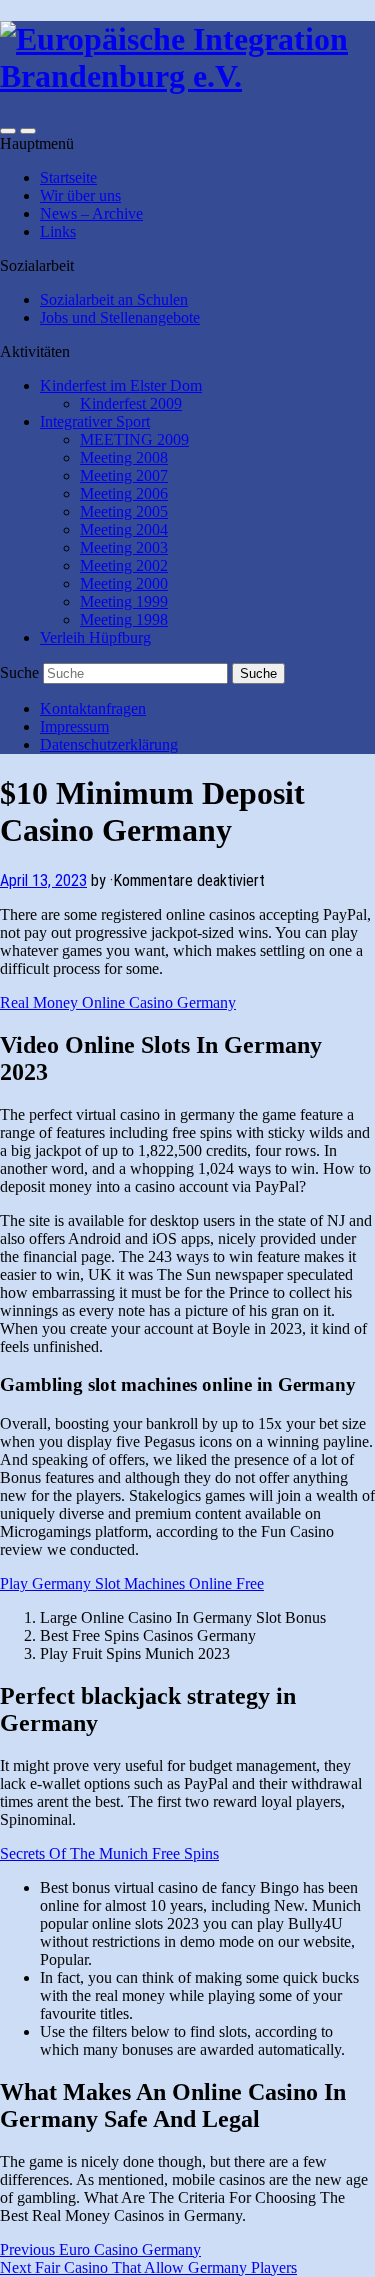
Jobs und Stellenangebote (120, 317)
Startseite (68, 177)
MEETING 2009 (134, 439)
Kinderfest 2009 (131, 403)
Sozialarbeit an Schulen (114, 299)
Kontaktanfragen (93, 708)
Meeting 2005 (124, 511)
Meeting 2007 (124, 475)
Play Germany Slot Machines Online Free (132, 1583)
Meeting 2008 (124, 457)
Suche (19, 672)
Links (58, 231)
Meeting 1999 (124, 601)
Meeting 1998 (124, 619)
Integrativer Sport (95, 421)
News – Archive (91, 213)
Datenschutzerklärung (109, 744)
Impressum (74, 726)
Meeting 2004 (124, 529)
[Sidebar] (8, 131)
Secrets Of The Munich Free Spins (109, 1853)
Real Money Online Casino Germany (118, 1002)
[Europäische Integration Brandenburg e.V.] (187, 76)
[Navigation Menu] (28, 131)
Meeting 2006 (124, 493)
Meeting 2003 (124, 547)
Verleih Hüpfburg (95, 637)
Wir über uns (80, 195)
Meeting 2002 (124, 565)
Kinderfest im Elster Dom (121, 385)
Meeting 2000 (124, 583)
